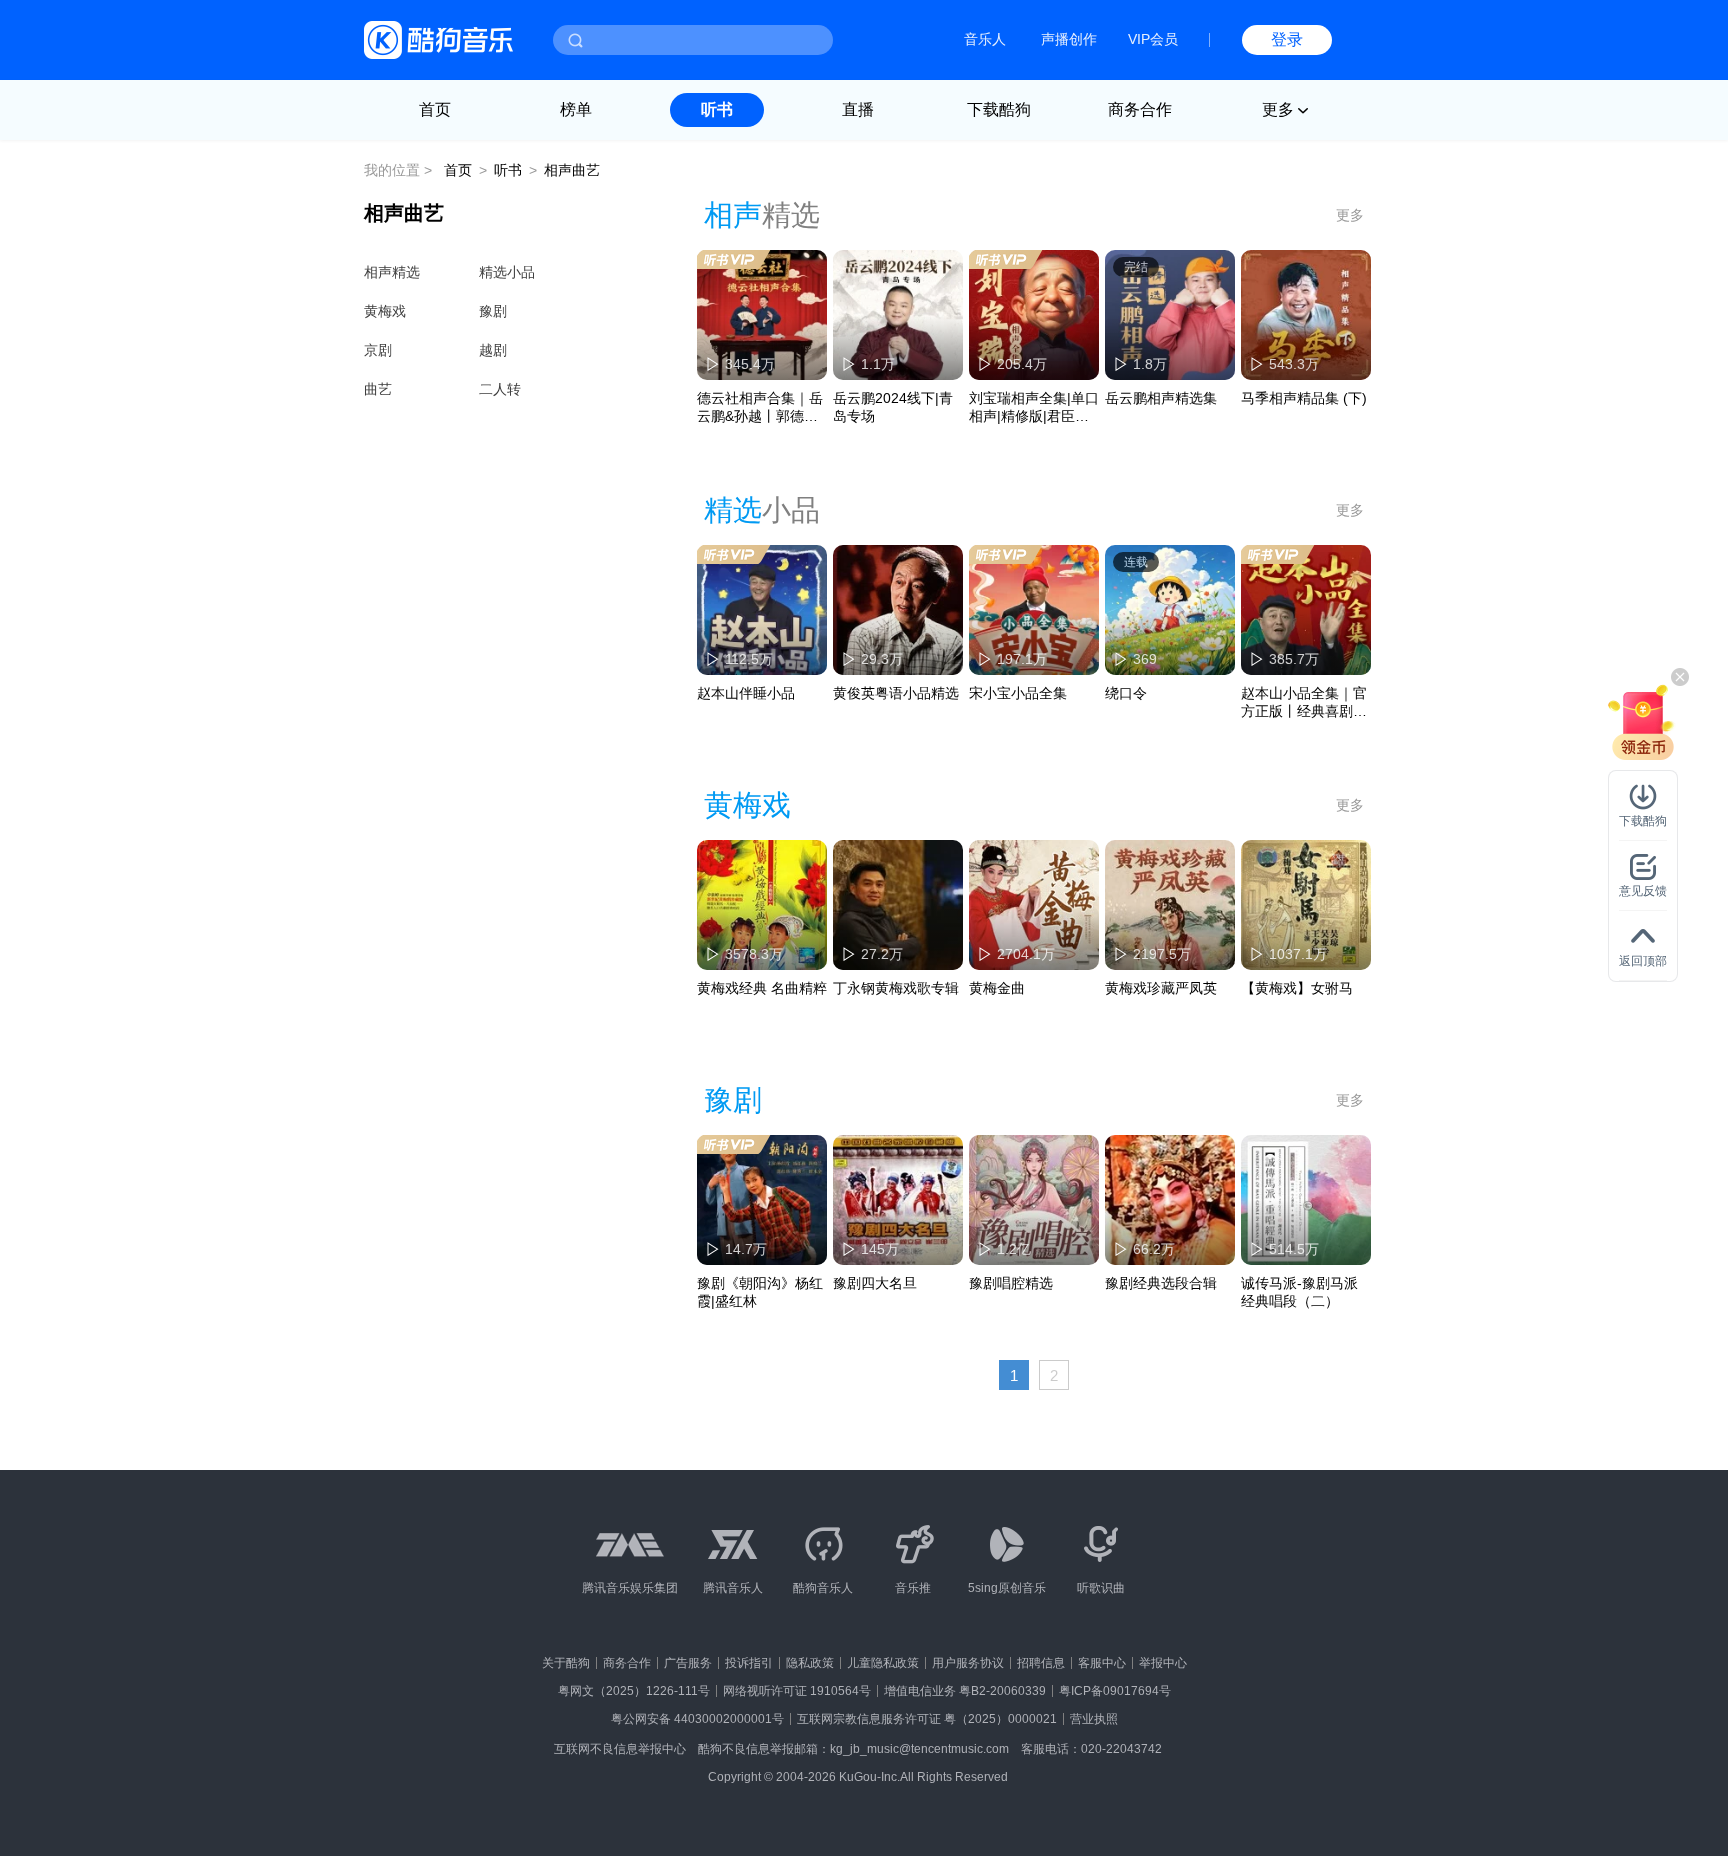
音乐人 (985, 39)
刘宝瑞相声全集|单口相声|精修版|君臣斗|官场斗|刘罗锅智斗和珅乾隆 (1034, 408)
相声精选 (392, 272)
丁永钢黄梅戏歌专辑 (896, 988)
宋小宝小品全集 (1018, 693)
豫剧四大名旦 (875, 1283)
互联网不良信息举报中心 (620, 1749)
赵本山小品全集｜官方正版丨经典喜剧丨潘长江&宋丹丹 (1304, 703)
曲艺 (378, 389)
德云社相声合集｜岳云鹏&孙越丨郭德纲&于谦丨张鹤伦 (762, 408)
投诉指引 (749, 1663)
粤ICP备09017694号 (1115, 1691)
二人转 (500, 389)
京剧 (378, 350)
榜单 (576, 109)
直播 (858, 109)
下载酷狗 (999, 109)
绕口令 (1126, 693)
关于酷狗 (566, 1663)
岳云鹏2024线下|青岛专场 (893, 407)
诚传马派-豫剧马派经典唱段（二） (1299, 1292)
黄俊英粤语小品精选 (896, 693)
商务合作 (1140, 109)
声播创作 (1069, 39)
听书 (717, 109)
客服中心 (1102, 1663)
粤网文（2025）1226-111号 (634, 1691)
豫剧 (493, 311)
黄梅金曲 (997, 988)
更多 (1350, 215)
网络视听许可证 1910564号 (797, 1691)
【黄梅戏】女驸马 (1297, 988)
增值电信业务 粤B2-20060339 (965, 1691)
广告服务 (688, 1663)
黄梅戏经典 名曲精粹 (762, 988)
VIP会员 (1153, 39)
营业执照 (1094, 1719)
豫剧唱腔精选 (1011, 1283)
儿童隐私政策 (883, 1663)
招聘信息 (1041, 1663)
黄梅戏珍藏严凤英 (1161, 988)
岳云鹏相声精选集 (1161, 398)
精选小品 (507, 272)
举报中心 (1163, 1663)
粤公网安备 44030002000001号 (697, 1719)
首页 (435, 109)
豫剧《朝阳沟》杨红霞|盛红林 (760, 1292)
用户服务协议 (968, 1663)
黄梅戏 (385, 311)
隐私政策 (810, 1663)
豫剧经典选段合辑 (1161, 1283)
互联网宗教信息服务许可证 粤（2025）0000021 (927, 1719)
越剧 (493, 350)
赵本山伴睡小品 (746, 693)
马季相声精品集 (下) (1304, 398)
